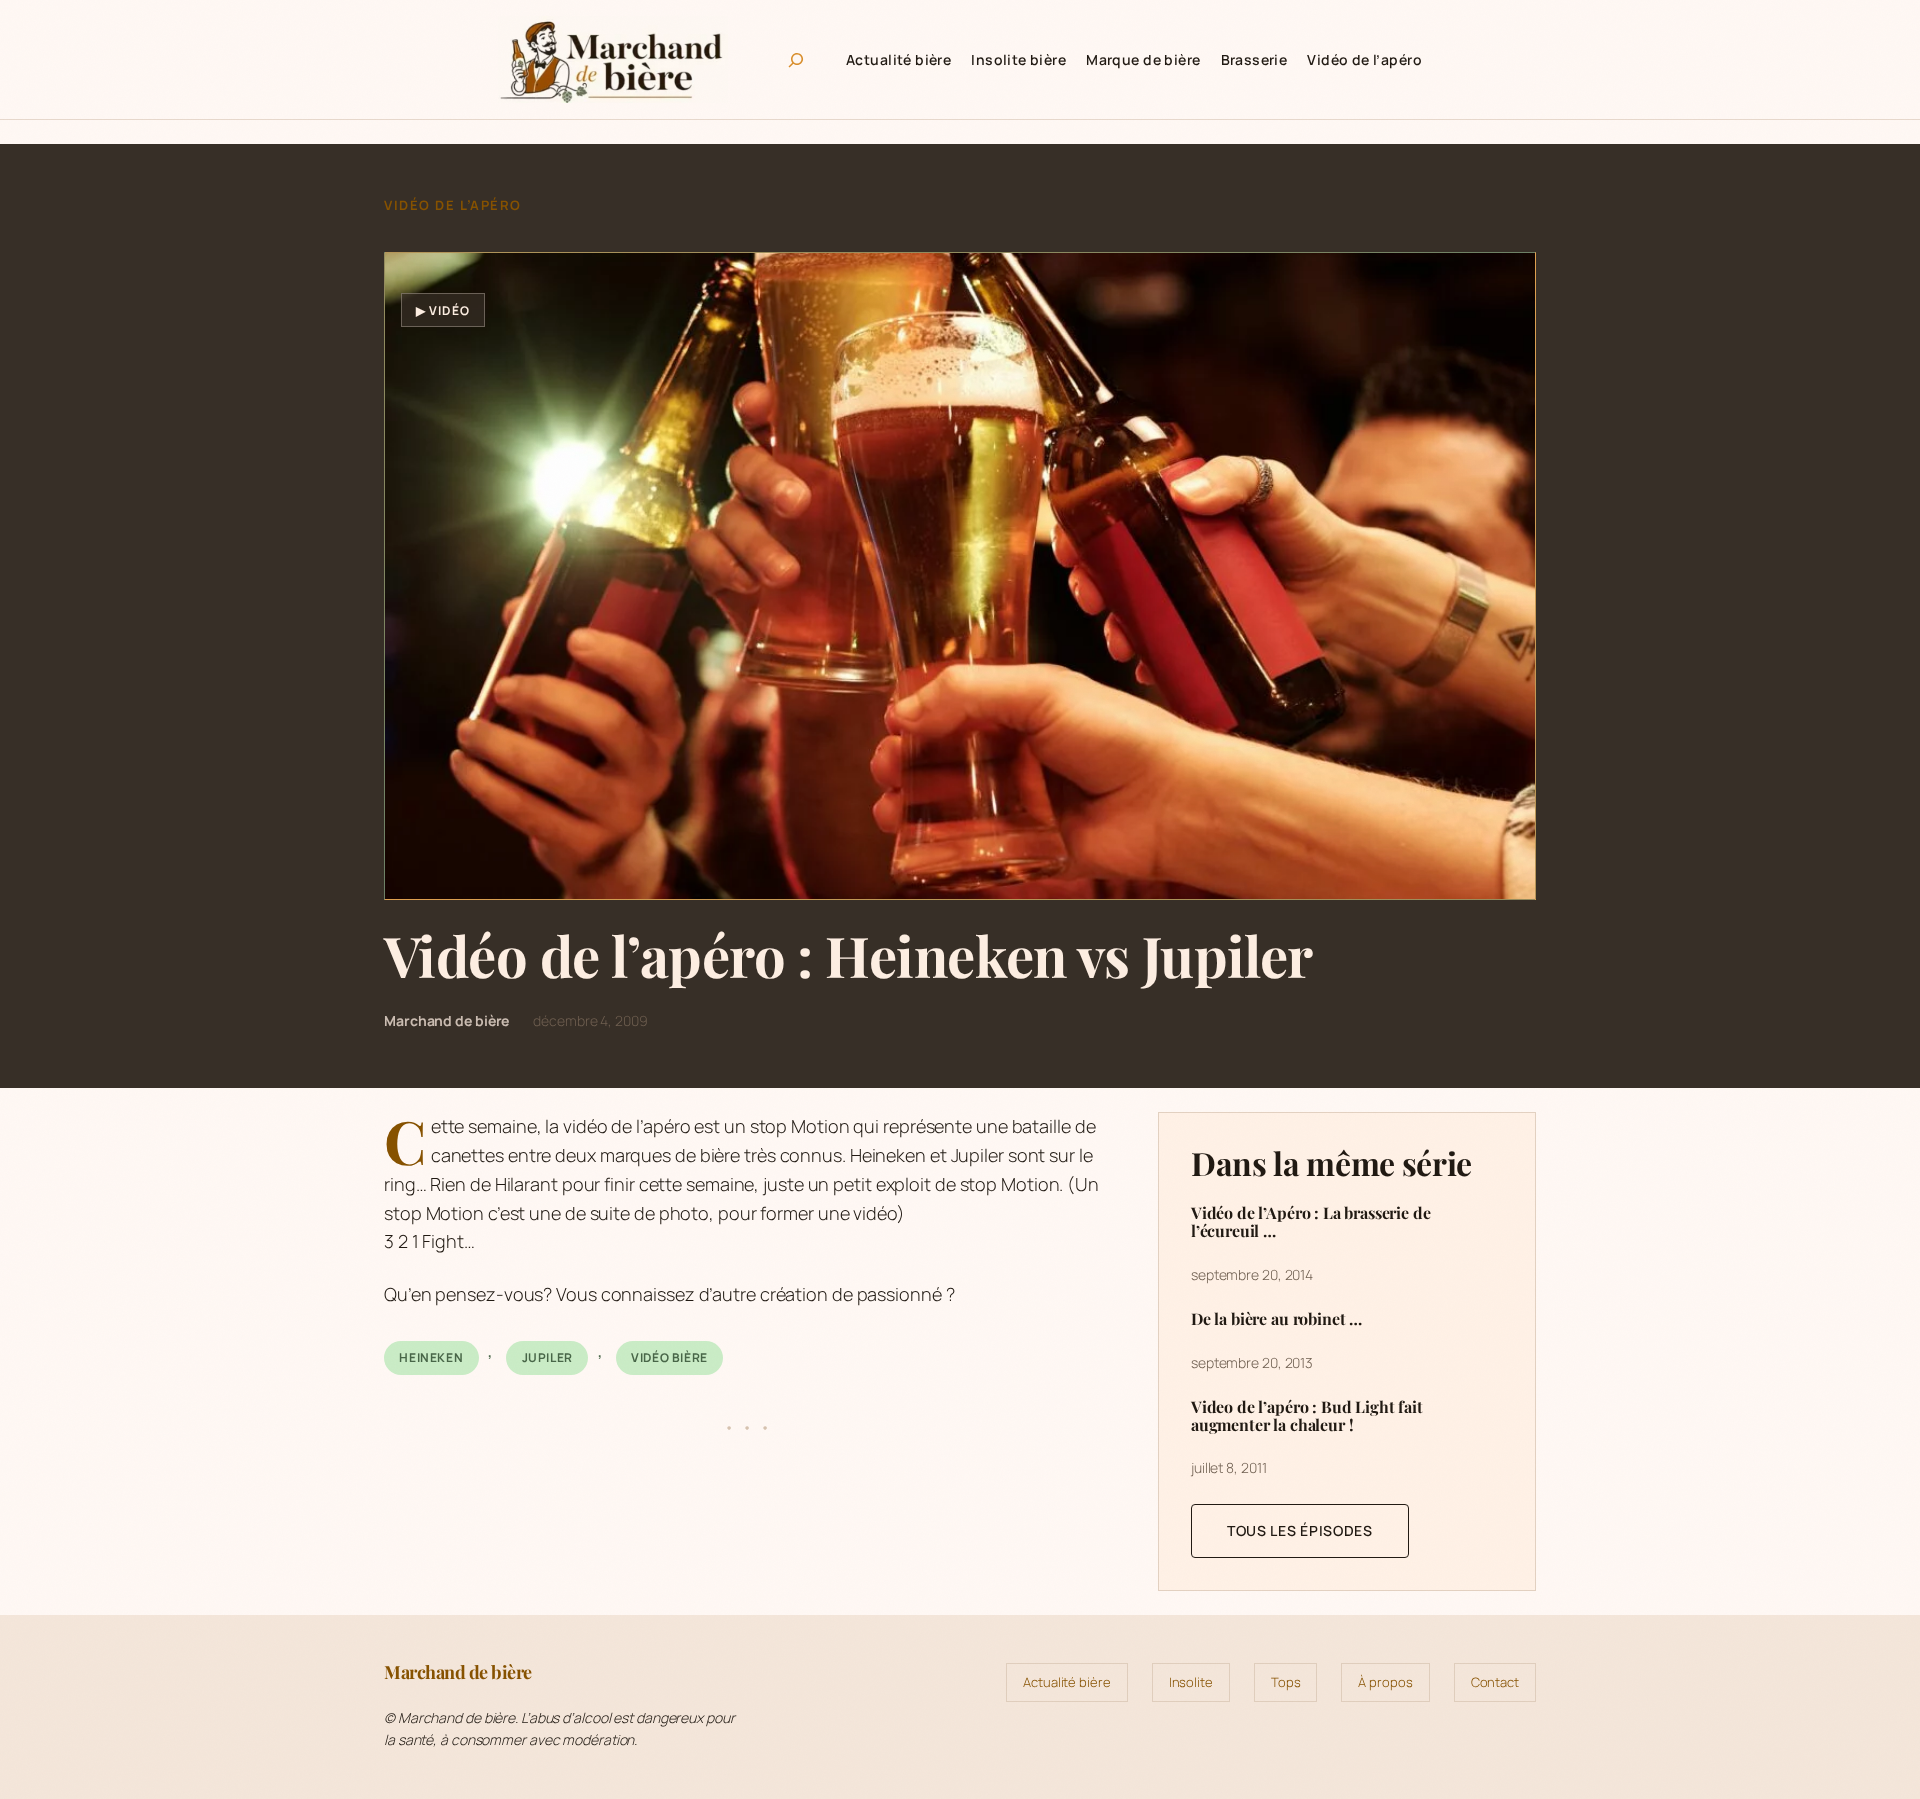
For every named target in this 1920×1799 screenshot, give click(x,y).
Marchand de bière (458, 1672)
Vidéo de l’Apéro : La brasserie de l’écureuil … (1311, 1221)
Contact (1495, 1682)
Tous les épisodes (1300, 1530)
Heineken (431, 1357)
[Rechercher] (796, 60)
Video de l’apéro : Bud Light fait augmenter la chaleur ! (1307, 1415)
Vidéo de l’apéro (453, 205)
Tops (1286, 1682)
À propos (1385, 1682)
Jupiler (547, 1357)
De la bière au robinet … (1276, 1319)
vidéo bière (669, 1357)
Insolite (1191, 1682)
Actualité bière (1067, 1682)
